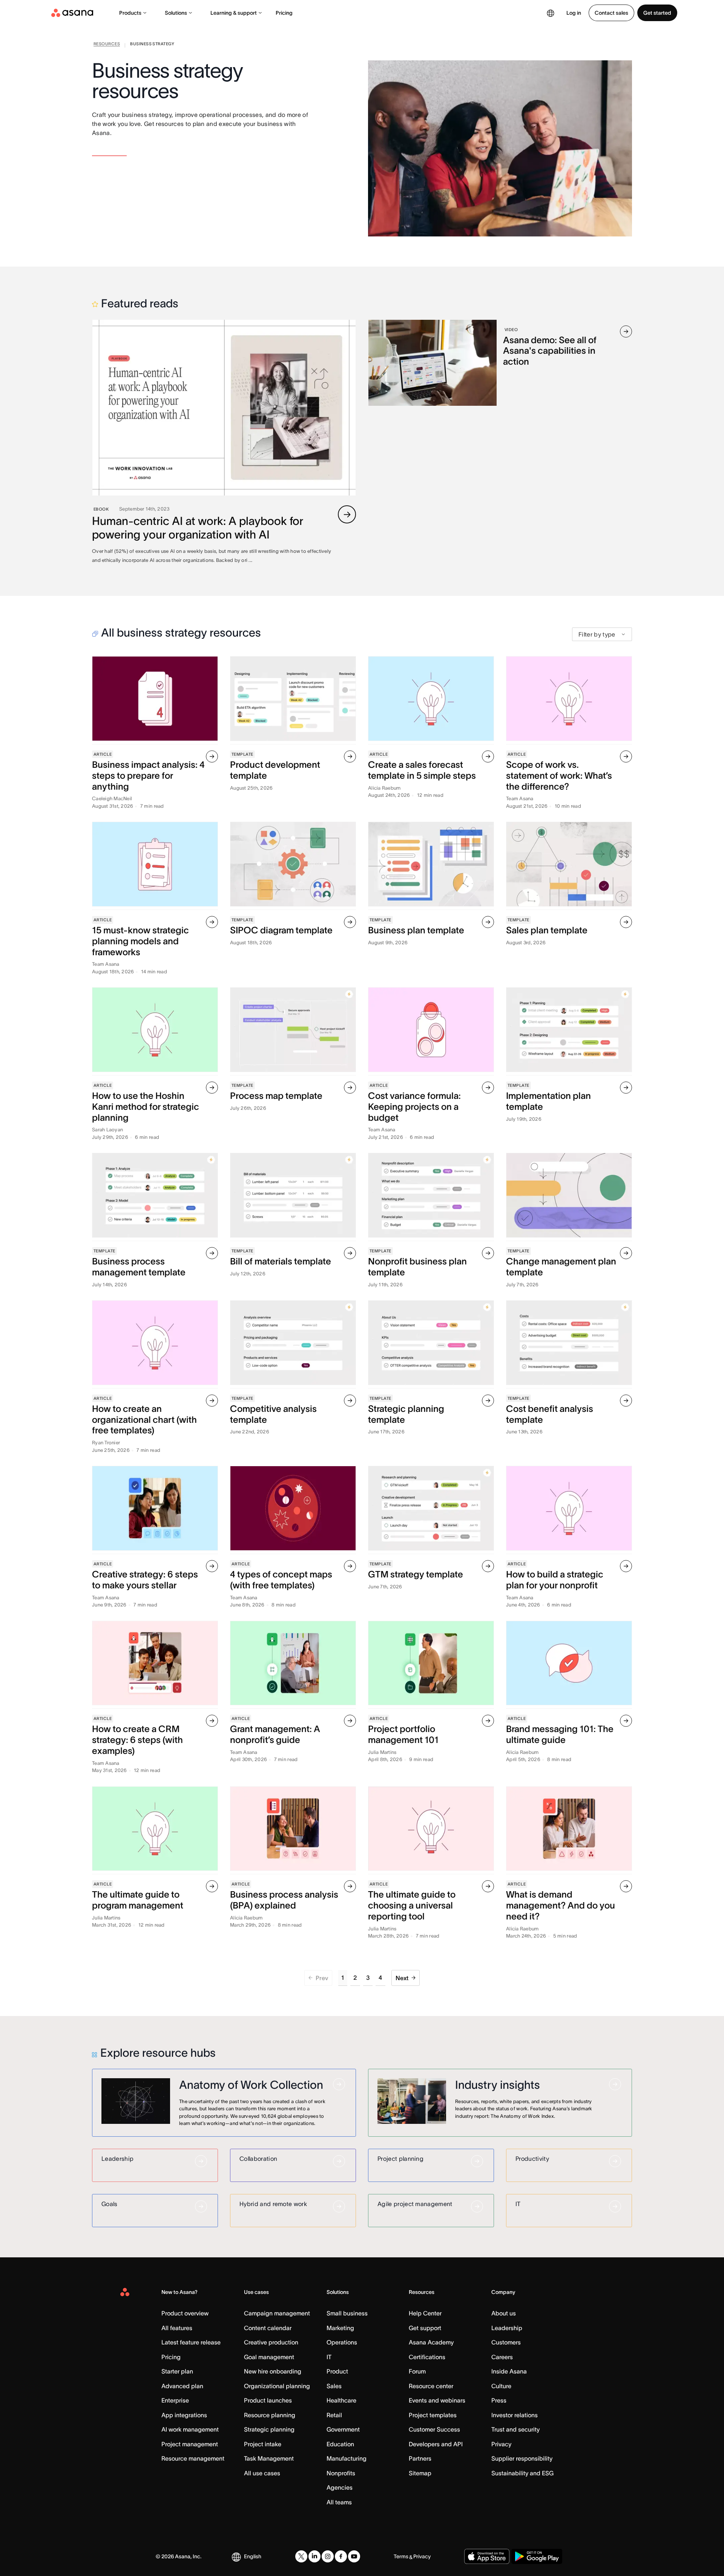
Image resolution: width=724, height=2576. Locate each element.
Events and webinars (437, 2400)
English (253, 2556)
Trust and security (515, 2429)
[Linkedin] (314, 2556)
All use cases (262, 2473)
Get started (657, 13)
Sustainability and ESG (522, 2473)
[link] (107, 45)
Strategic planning (269, 2429)
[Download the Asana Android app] (537, 2556)
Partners (420, 2458)
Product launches (268, 2400)
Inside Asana (509, 2371)
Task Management (269, 2458)
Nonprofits (341, 2473)
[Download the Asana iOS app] (487, 2556)
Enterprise (175, 2400)
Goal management (269, 2357)
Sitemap (420, 2473)
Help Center (425, 2313)
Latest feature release (191, 2342)
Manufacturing (347, 2458)
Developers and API (436, 2444)
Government (343, 2429)
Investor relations (515, 2415)
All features (177, 2328)
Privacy (501, 2444)
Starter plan (177, 2371)
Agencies (340, 2487)
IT (329, 2357)
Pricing (284, 13)
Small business (347, 2313)
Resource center (431, 2386)
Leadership (507, 2328)
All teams (339, 2502)
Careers (502, 2357)
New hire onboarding (273, 2371)
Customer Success (434, 2429)
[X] (301, 2556)
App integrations (184, 2415)
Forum (417, 2371)
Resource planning (270, 2415)
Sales (334, 2386)
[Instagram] (328, 2556)
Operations (342, 2342)
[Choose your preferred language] (551, 13)
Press (499, 2400)
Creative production (271, 2342)
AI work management (190, 2429)
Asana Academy (431, 2342)
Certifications (427, 2357)
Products (130, 13)
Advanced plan (182, 2386)
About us (504, 2313)
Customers (506, 2342)
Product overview (185, 2313)
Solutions (176, 13)
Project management (190, 2444)
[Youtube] (354, 2556)
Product (337, 2371)
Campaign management (277, 2313)
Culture (501, 2386)
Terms (401, 2556)
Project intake (263, 2444)
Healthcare (341, 2400)
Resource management (193, 2458)
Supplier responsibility (522, 2458)
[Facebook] (341, 2556)
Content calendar (268, 2328)
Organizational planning (277, 2386)
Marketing (340, 2328)
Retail (334, 2415)
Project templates (433, 2415)
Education (340, 2444)
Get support (425, 2328)
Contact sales (611, 13)
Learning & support (234, 13)
